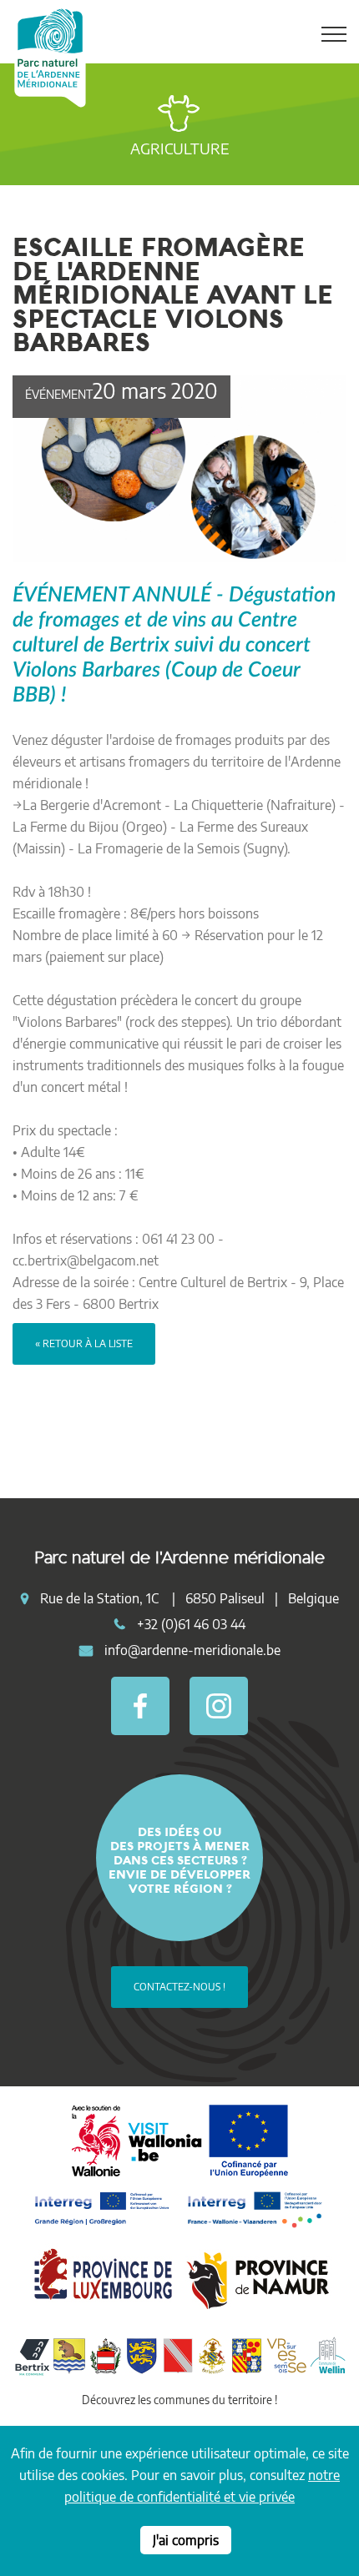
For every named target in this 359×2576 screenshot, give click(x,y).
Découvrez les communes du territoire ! (179, 2400)
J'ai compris (186, 2540)
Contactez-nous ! (179, 1987)
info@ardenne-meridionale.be (192, 1650)
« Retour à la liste (84, 1343)
